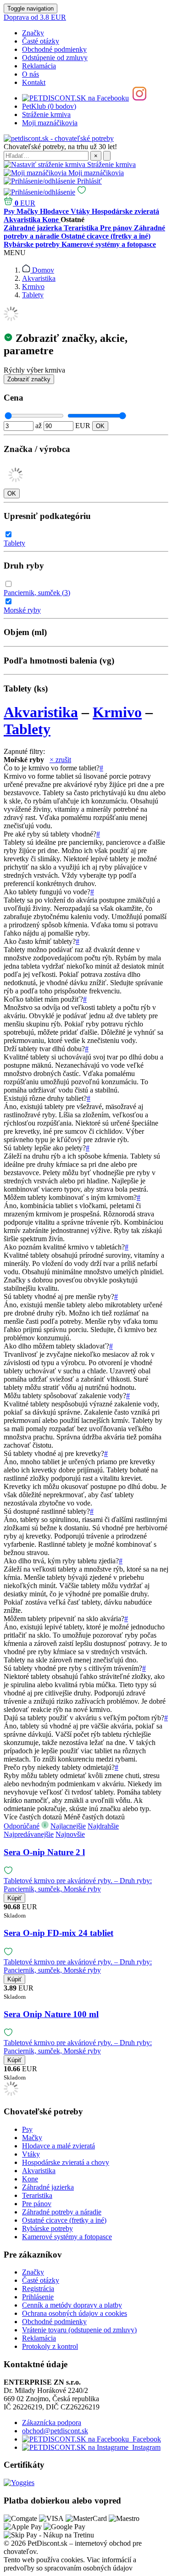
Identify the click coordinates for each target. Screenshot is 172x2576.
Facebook (145, 2439)
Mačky (32, 2138)
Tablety (33, 295)
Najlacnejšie (68, 1826)
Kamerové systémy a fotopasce (67, 2237)
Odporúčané (22, 1826)
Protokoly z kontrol (50, 2346)
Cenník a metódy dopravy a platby (72, 2305)
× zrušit (60, 760)
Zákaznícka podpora (52, 2423)
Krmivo (33, 287)
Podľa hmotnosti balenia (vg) (59, 661)
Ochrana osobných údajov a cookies (75, 2313)
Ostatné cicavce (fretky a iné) (64, 2220)
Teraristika (37, 2195)
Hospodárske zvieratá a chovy (66, 2162)
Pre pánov (37, 2204)
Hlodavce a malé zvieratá (58, 2146)
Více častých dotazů (33, 1817)
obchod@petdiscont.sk (55, 2431)
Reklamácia (39, 66)
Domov (42, 270)
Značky (33, 33)
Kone (30, 2179)
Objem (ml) (25, 632)
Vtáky (31, 2154)
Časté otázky (41, 41)
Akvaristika (39, 278)
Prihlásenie (38, 2297)
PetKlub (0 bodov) (49, 106)
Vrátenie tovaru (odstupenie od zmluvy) (79, 2330)
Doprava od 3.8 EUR (35, 17)
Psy (27, 2129)
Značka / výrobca (37, 449)
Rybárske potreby (47, 2228)
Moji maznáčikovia (50, 123)
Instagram (144, 2447)
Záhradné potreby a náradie (62, 2212)
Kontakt (34, 82)
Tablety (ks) (26, 689)
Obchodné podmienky (54, 49)
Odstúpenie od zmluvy (55, 58)
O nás (31, 74)
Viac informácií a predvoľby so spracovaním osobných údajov (70, 2564)
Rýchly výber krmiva (34, 370)
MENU (15, 253)
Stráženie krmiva (46, 114)
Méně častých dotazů (94, 1817)
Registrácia (38, 2289)
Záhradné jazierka (48, 2187)
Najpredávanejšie (29, 1834)
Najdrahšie (103, 1826)
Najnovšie (70, 1834)
